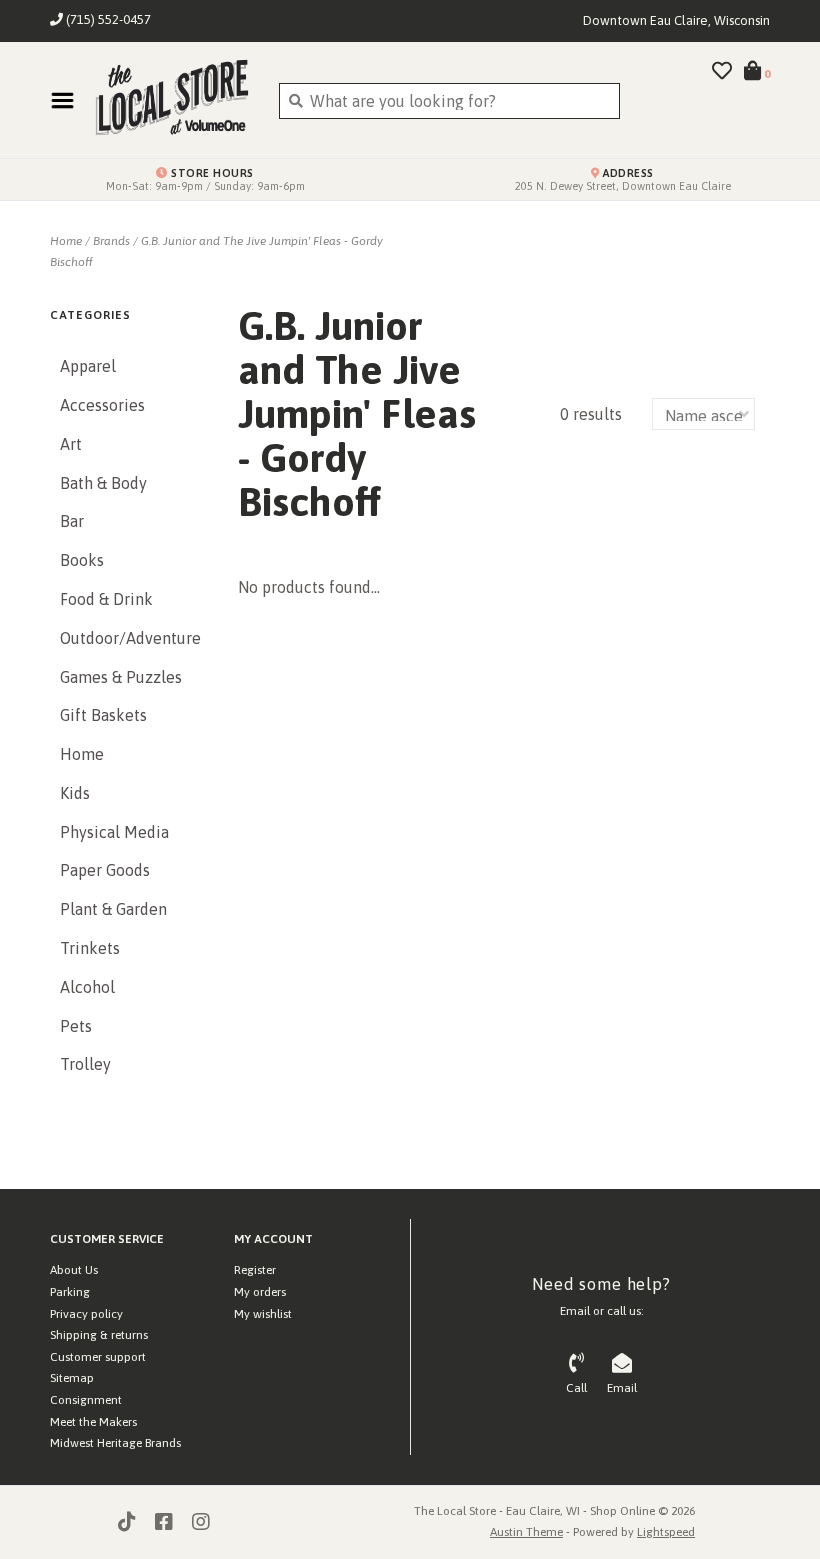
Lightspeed (666, 1532)
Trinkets (90, 948)
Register (255, 1270)
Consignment (86, 1400)
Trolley (85, 1064)
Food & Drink (106, 599)
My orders (260, 1292)
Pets (76, 1026)
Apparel (88, 366)
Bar (72, 521)
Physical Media (114, 832)
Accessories (102, 405)
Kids (75, 793)
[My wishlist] (722, 72)
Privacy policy (86, 1314)
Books (82, 560)
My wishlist (263, 1314)
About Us (74, 1270)
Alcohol (87, 987)
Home (66, 241)
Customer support (98, 1357)
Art (71, 444)
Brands (111, 241)
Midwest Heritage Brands (115, 1443)
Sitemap (72, 1378)
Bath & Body (103, 483)
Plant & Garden (113, 909)
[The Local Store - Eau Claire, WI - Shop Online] (171, 100)
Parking (70, 1292)
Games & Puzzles (121, 677)
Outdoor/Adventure (129, 638)
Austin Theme (526, 1532)
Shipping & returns (99, 1335)
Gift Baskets (103, 715)
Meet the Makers (93, 1422)
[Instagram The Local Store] (201, 1522)
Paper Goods (105, 870)
